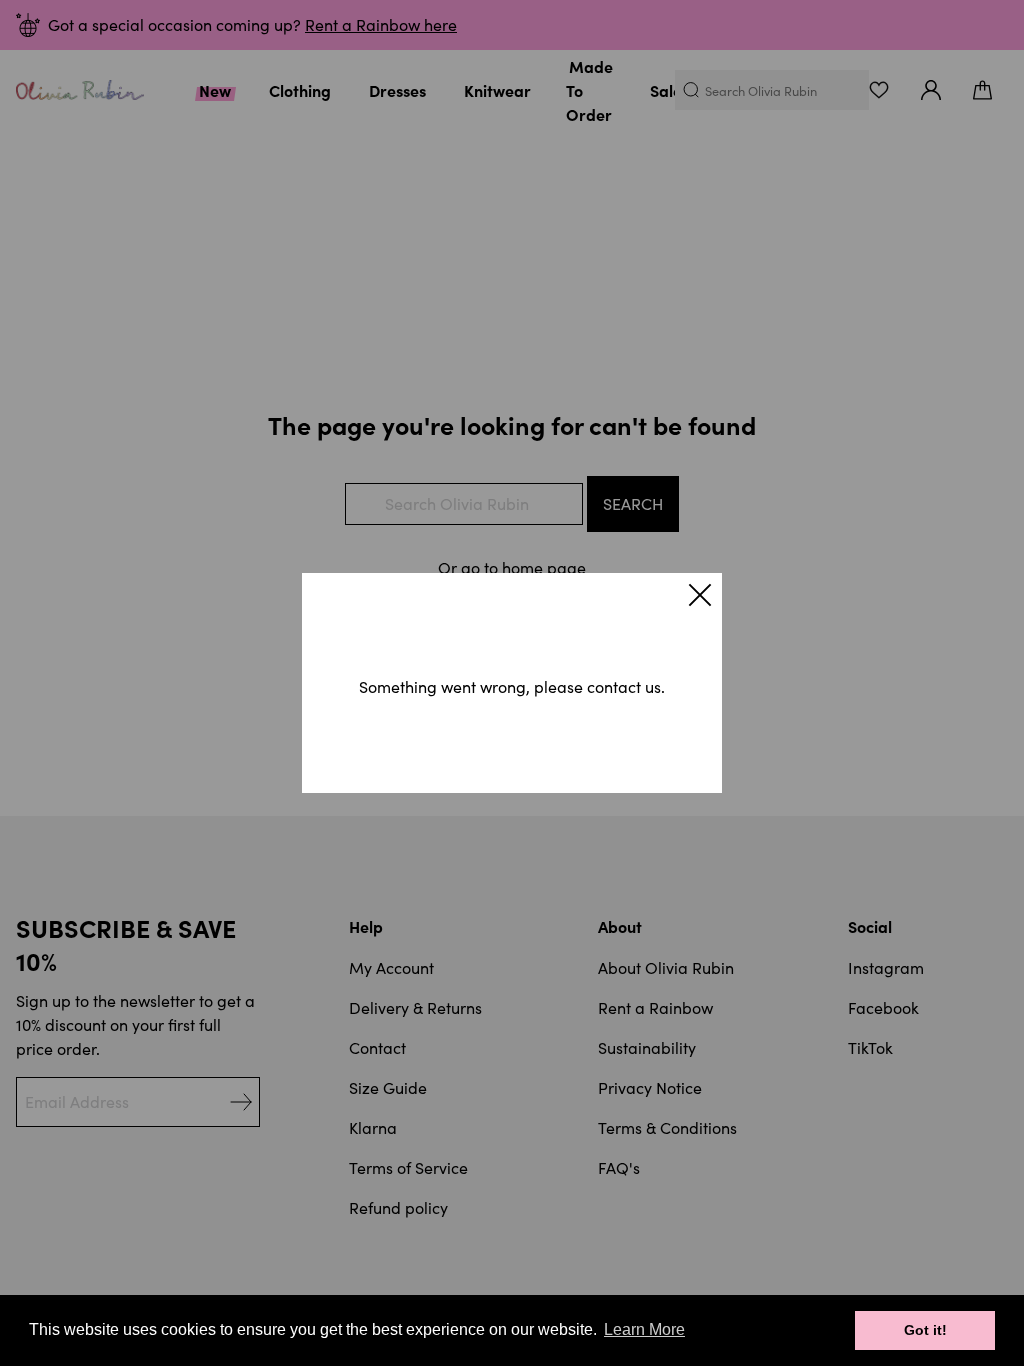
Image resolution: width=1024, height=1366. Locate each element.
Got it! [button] (925, 1330)
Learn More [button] (644, 1329)
